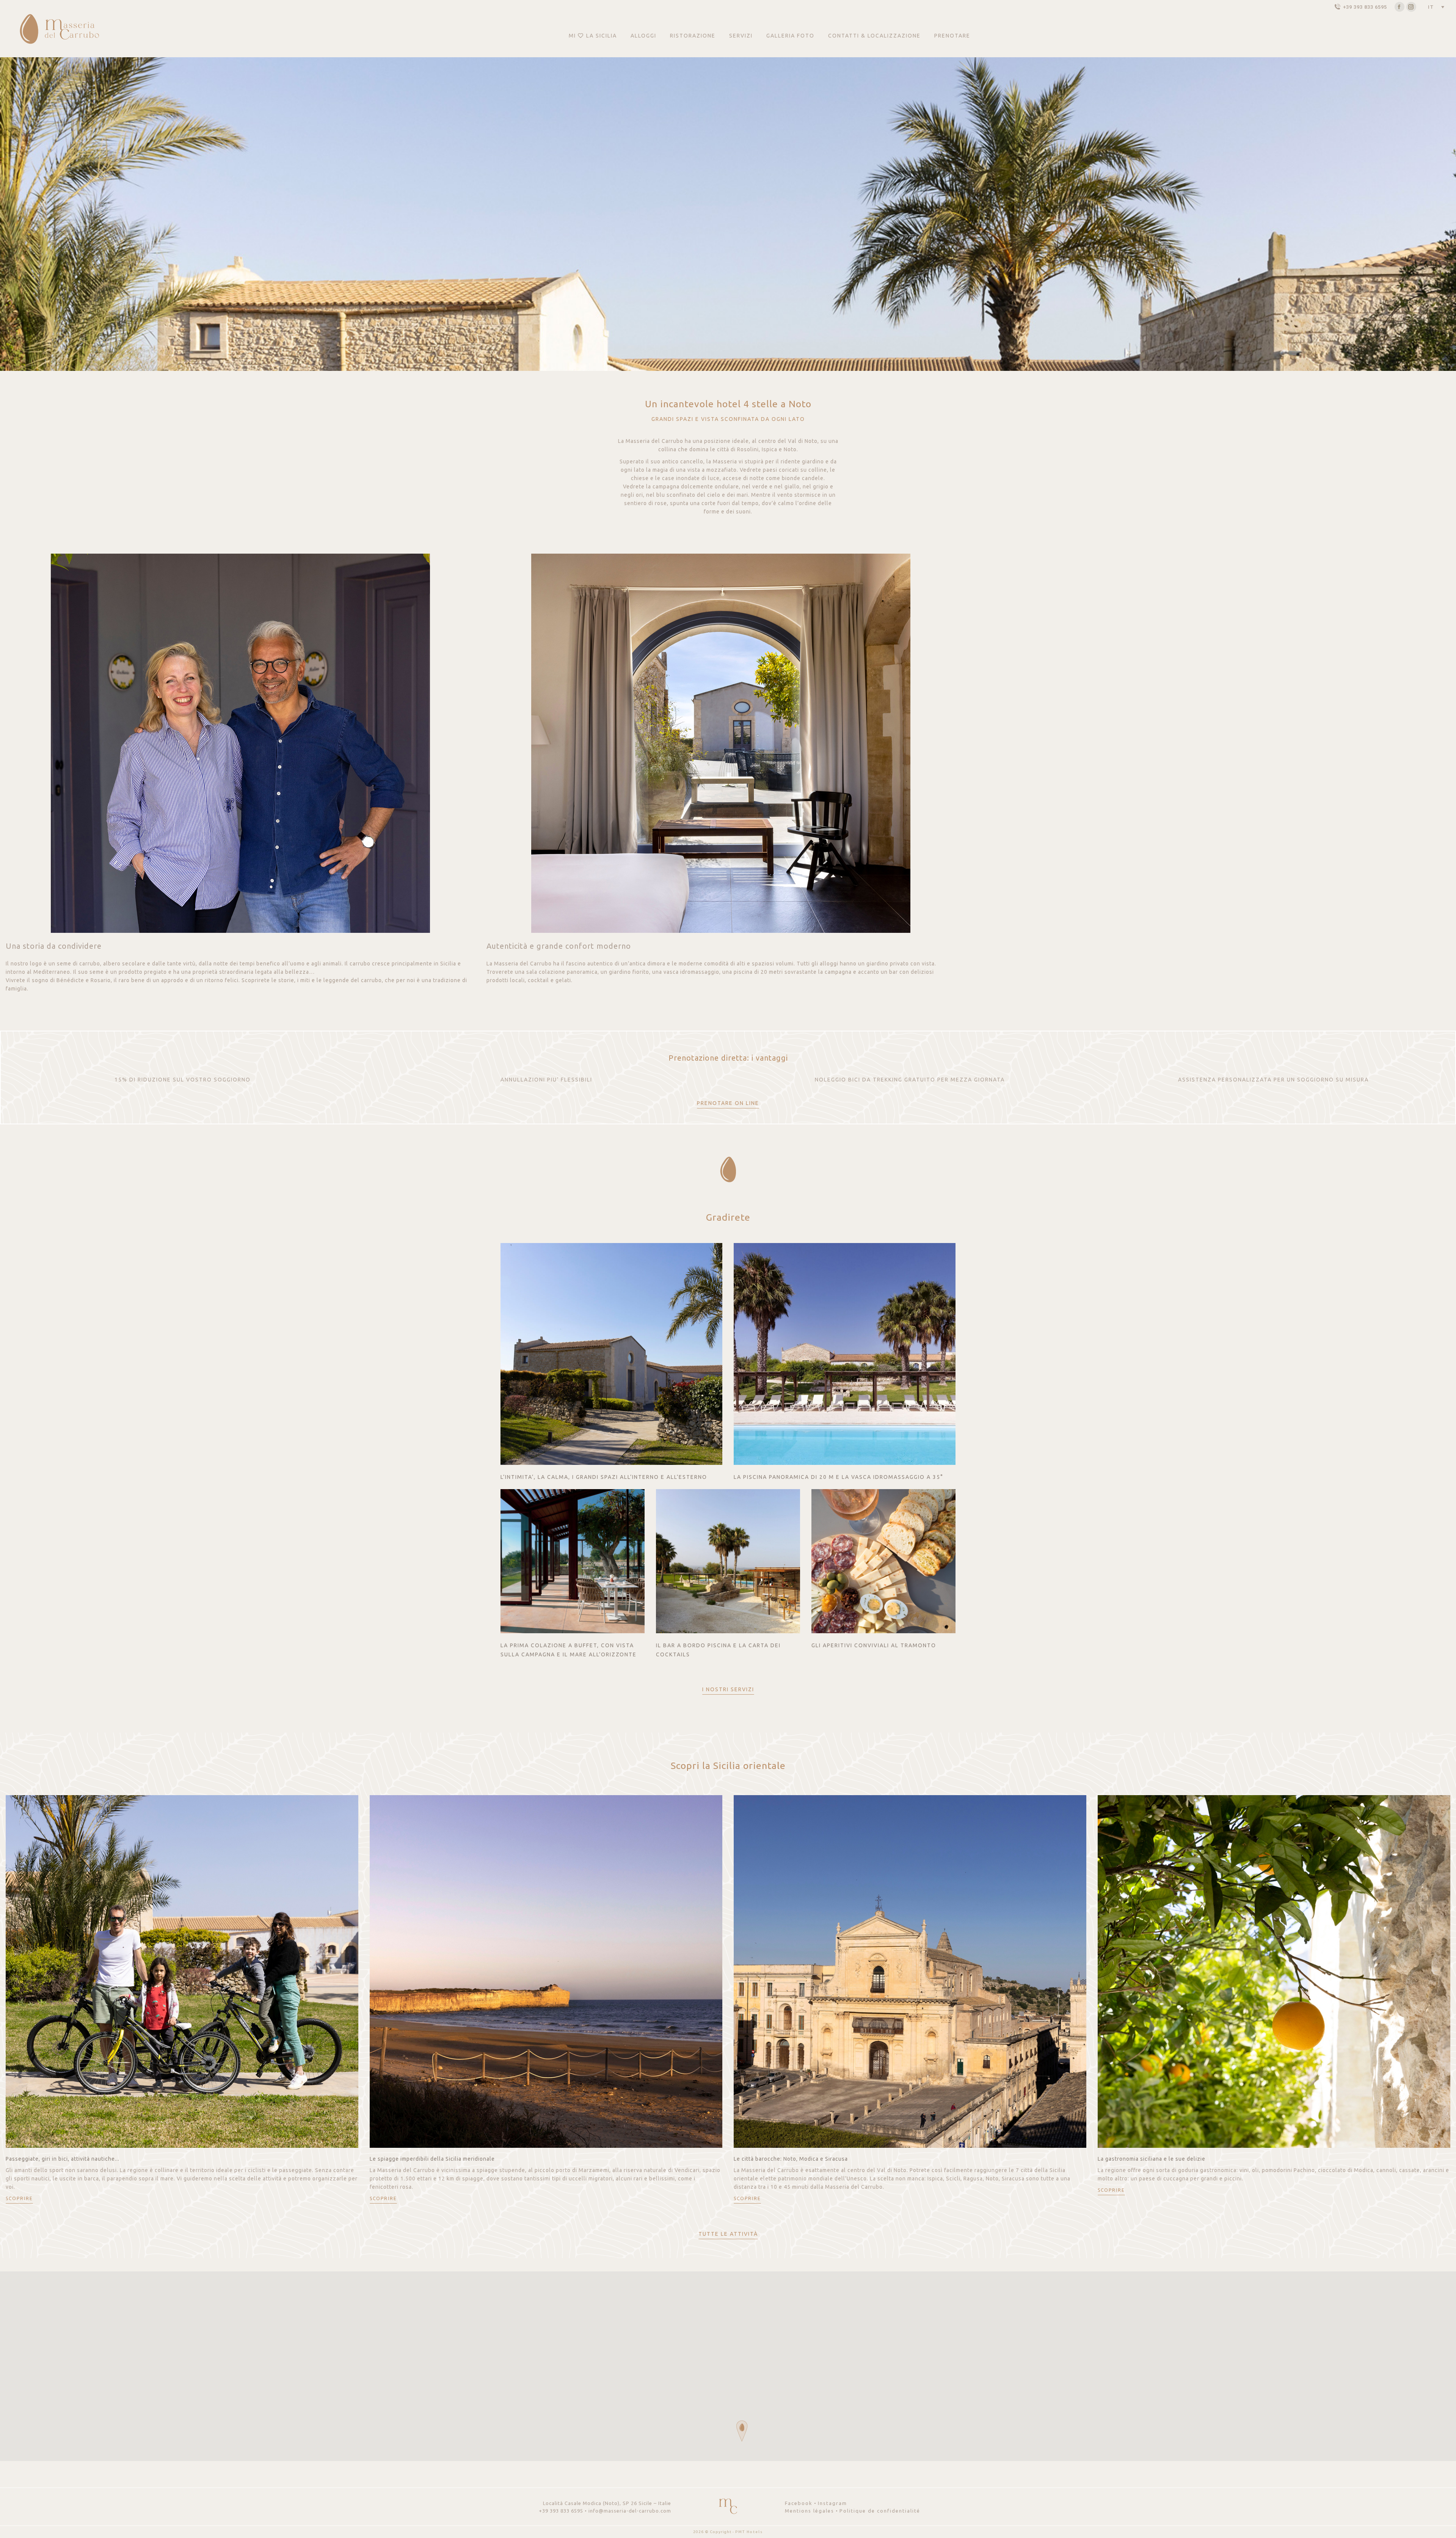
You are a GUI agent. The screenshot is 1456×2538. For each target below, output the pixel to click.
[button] (742, 2431)
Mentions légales (810, 2511)
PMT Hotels (749, 2532)
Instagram (832, 2503)
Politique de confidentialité (880, 2511)
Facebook (799, 2503)
